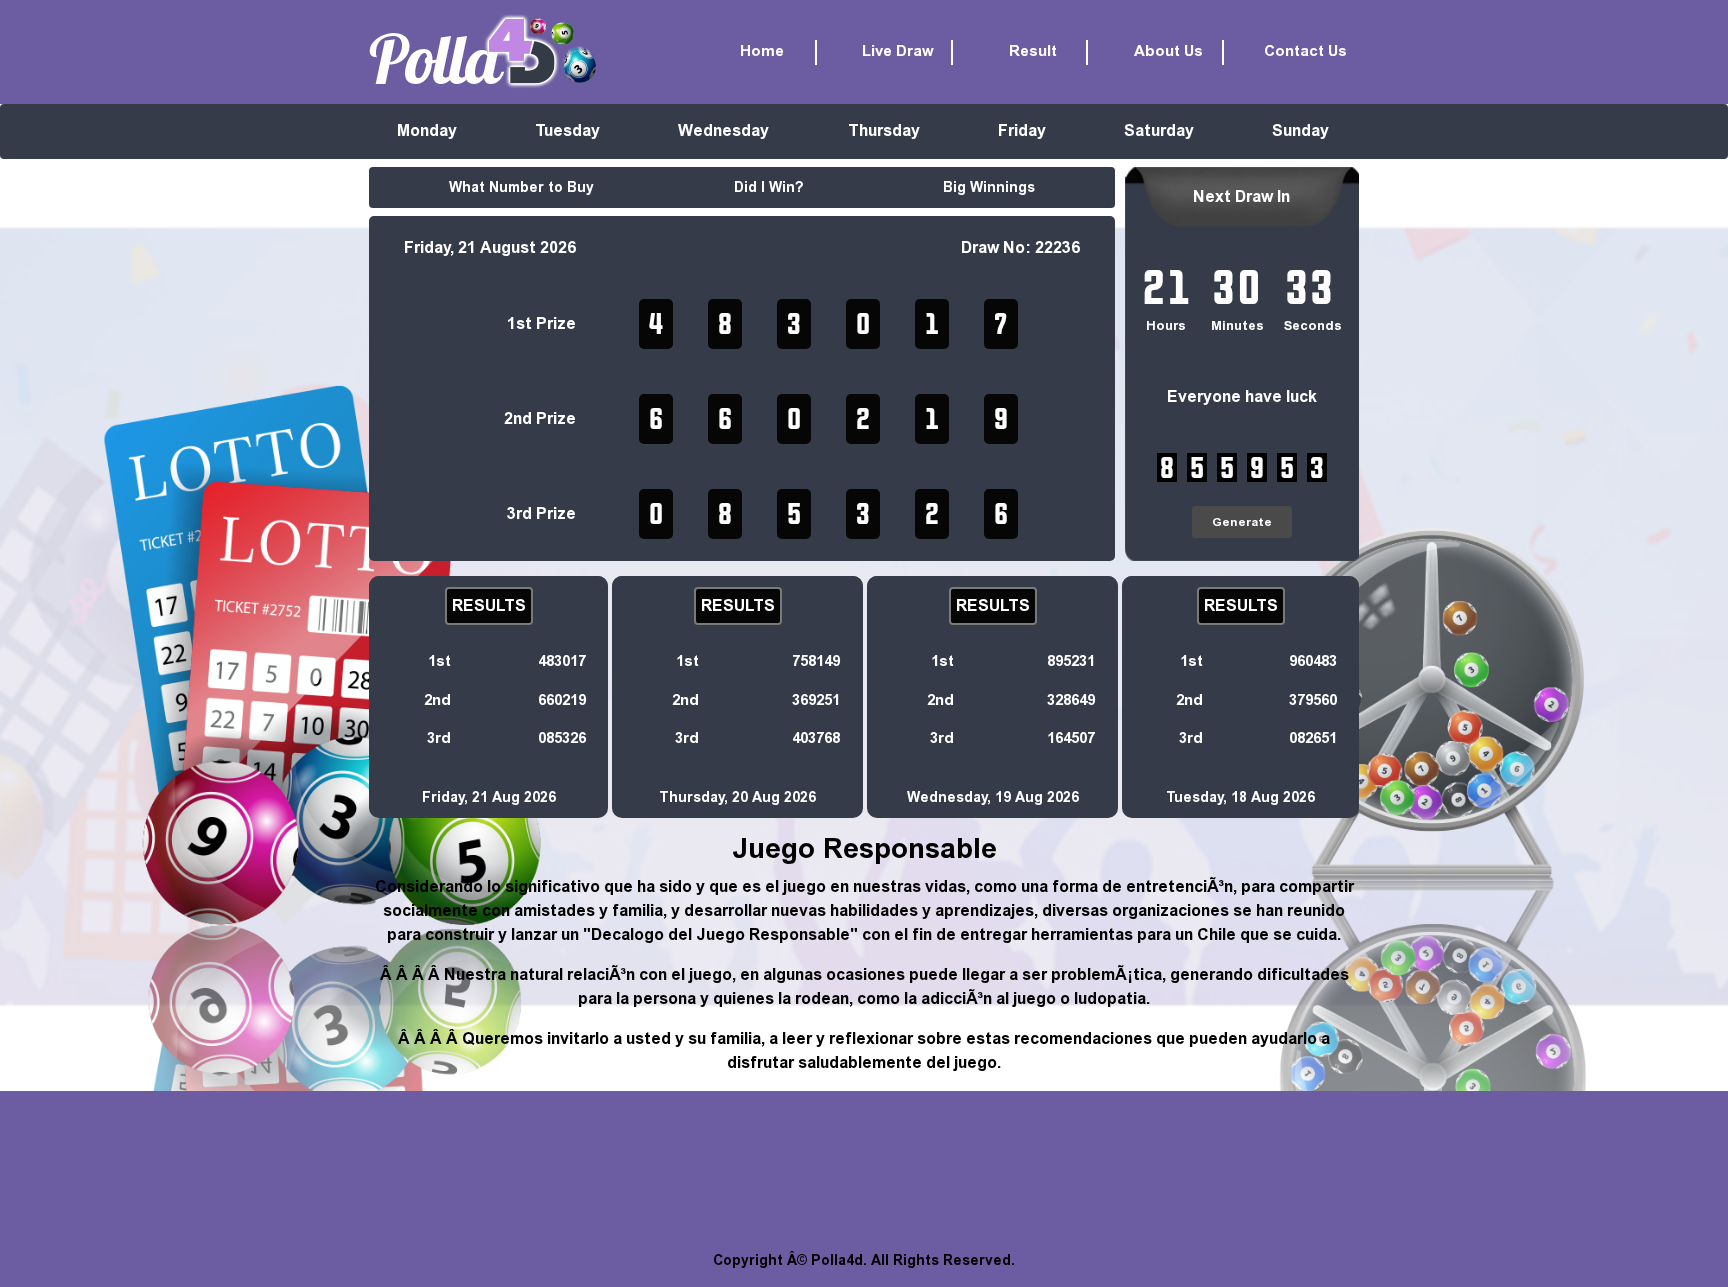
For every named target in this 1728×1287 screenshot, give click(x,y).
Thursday (884, 130)
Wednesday (723, 130)
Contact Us (1305, 51)
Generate (1242, 522)
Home (762, 51)
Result (1033, 51)
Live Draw (898, 51)
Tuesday (567, 130)
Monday (427, 130)
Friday (1022, 130)
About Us (1168, 51)
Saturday (1159, 130)
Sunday (1300, 130)
